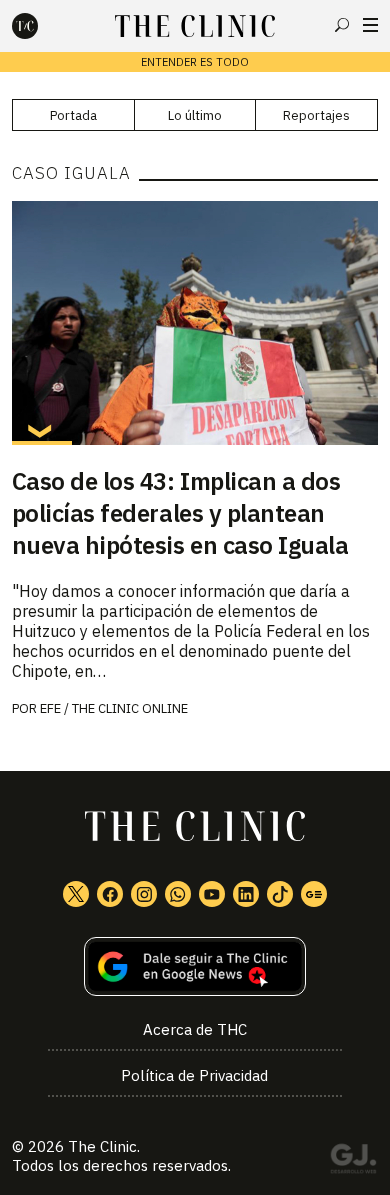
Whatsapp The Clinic (178, 894)
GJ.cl (353, 1162)
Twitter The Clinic (76, 894)
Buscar (342, 25)
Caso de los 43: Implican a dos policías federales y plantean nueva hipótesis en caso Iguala (180, 513)
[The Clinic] (42, 26)
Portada (73, 115)
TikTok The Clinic (280, 894)
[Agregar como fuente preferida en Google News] (195, 966)
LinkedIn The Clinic (246, 894)
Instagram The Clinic (144, 894)
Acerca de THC (195, 1029)
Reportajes (316, 115)
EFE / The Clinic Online (114, 708)
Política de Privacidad (194, 1075)
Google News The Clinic (314, 894)
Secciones (370, 25)
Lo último (195, 115)
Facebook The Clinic (110, 894)
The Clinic (102, 1146)
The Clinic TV (212, 894)
